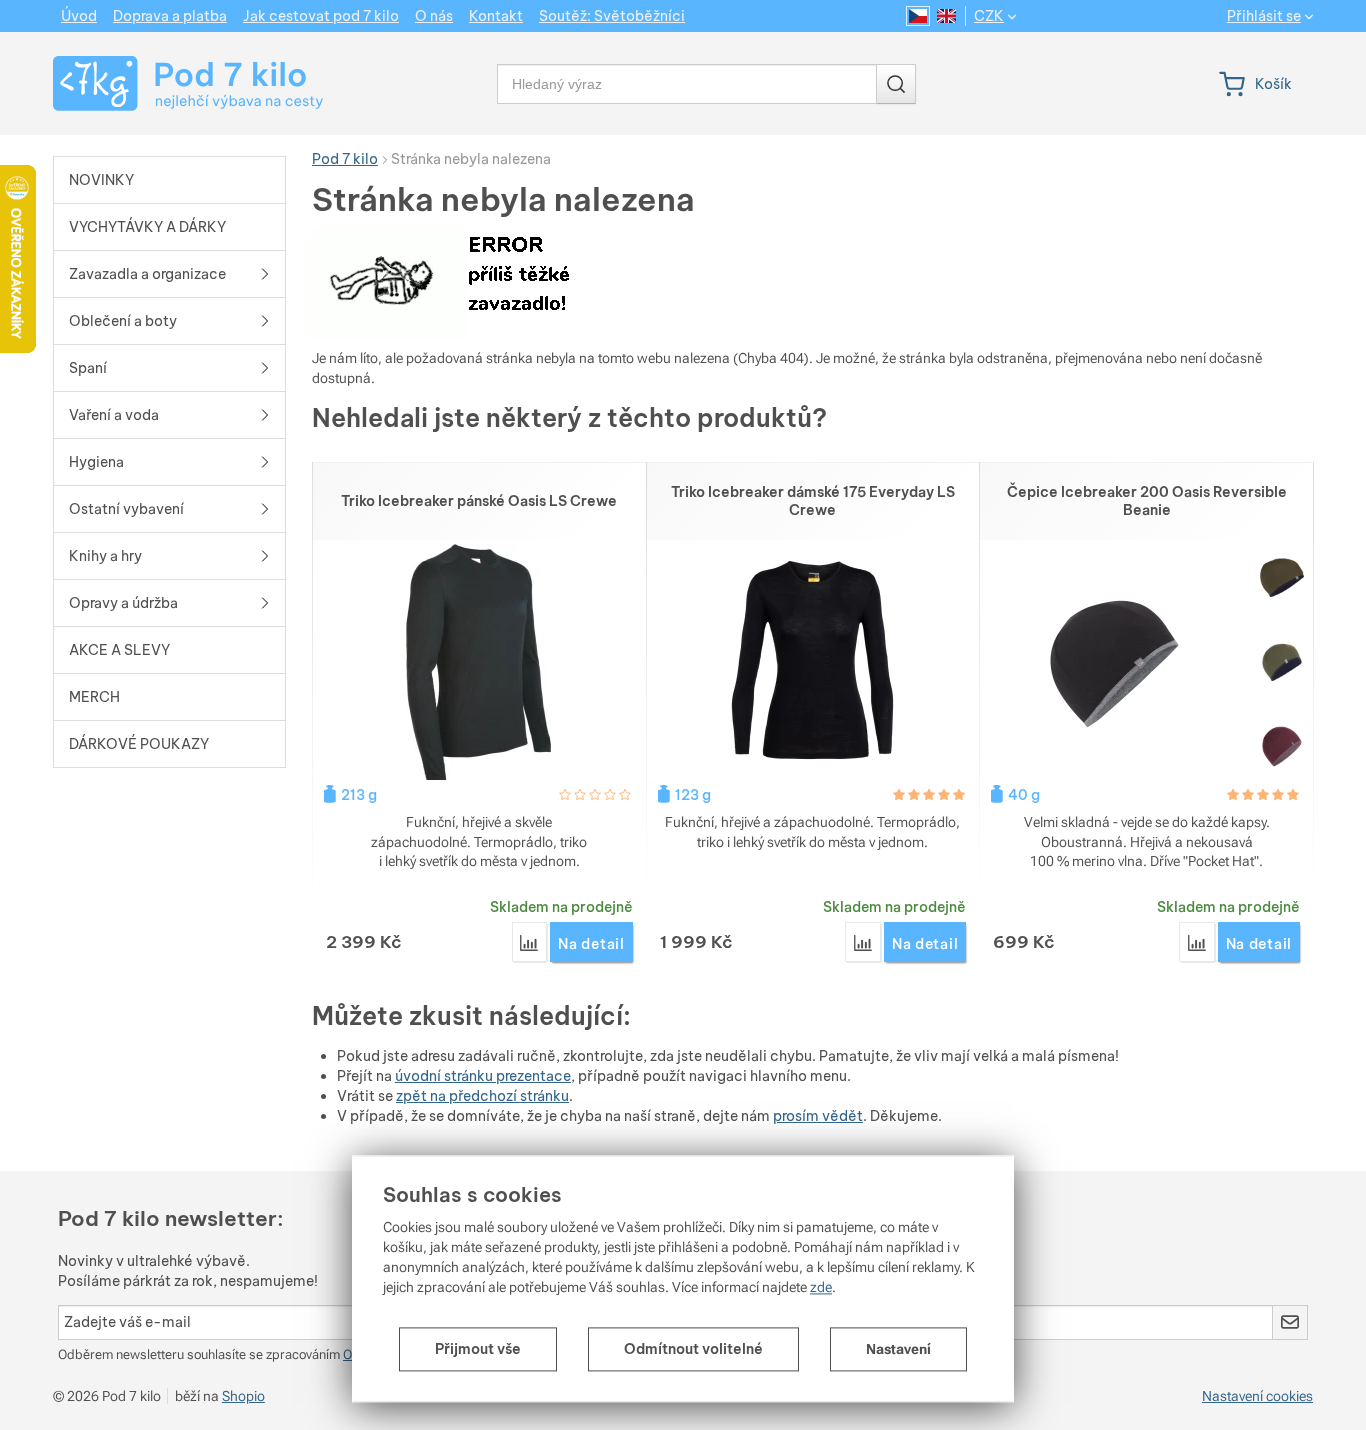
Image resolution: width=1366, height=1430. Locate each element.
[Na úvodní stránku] (169, 83)
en (946, 16)
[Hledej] (896, 84)
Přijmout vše (478, 1349)
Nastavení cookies (1257, 1396)
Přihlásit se (1264, 16)
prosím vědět (818, 1116)
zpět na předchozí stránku (482, 1096)
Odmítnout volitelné (693, 1349)
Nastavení (898, 1349)
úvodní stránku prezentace (483, 1076)
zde (821, 1287)
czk (989, 16)
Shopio (243, 1396)
